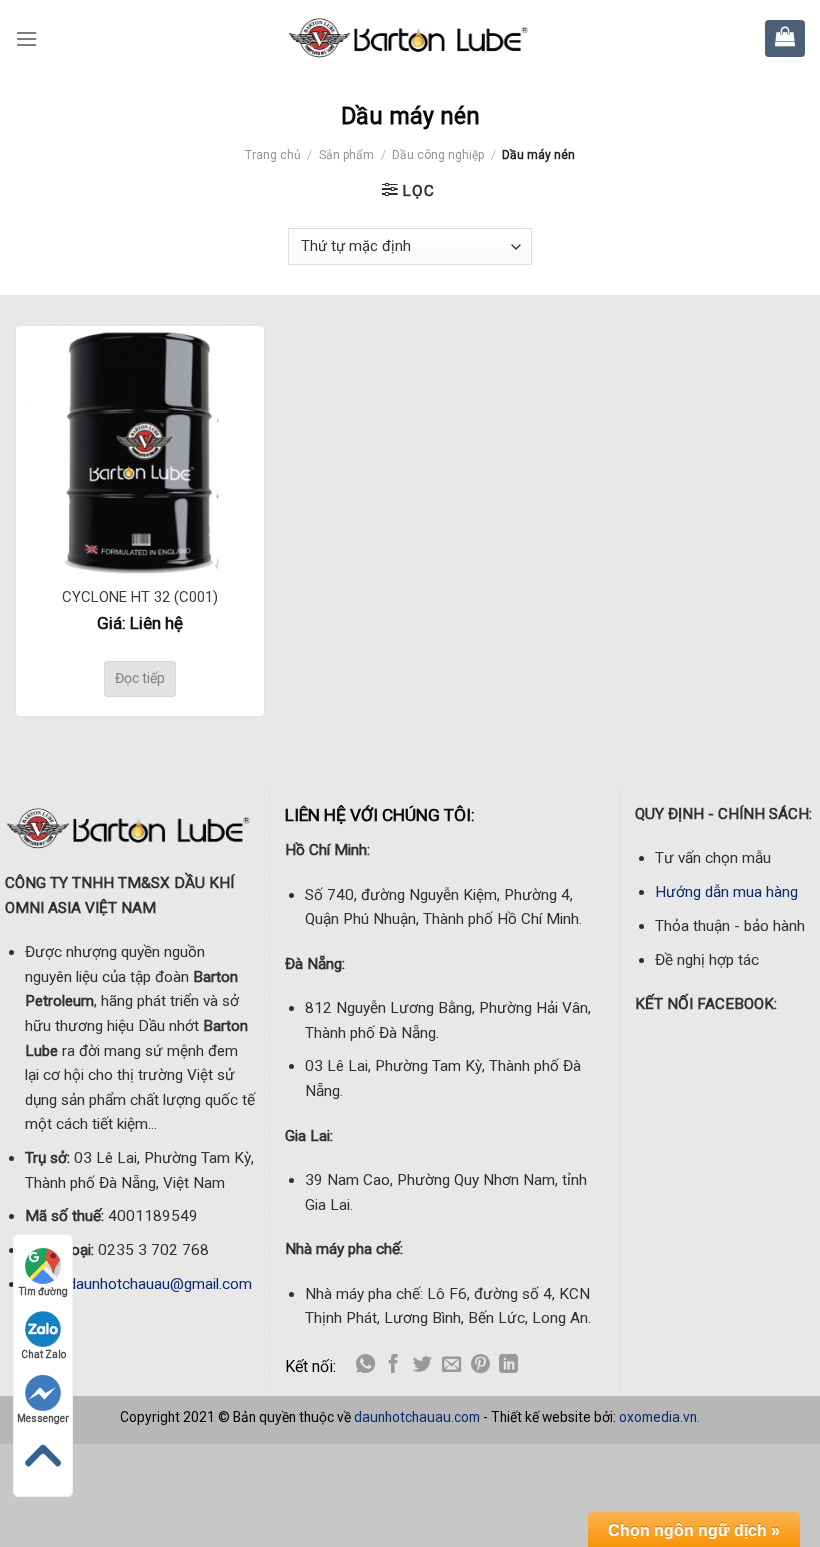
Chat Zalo (43, 1354)
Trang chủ (273, 155)
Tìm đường (43, 1291)
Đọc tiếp (140, 678)
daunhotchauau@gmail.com (160, 1284)
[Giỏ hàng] (785, 36)
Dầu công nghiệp (438, 155)
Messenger (43, 1418)
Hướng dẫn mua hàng (726, 892)
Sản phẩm (346, 155)
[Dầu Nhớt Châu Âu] (410, 38)
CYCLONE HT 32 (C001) (140, 597)
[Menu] (26, 39)
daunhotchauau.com (417, 1417)
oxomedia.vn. (659, 1417)
